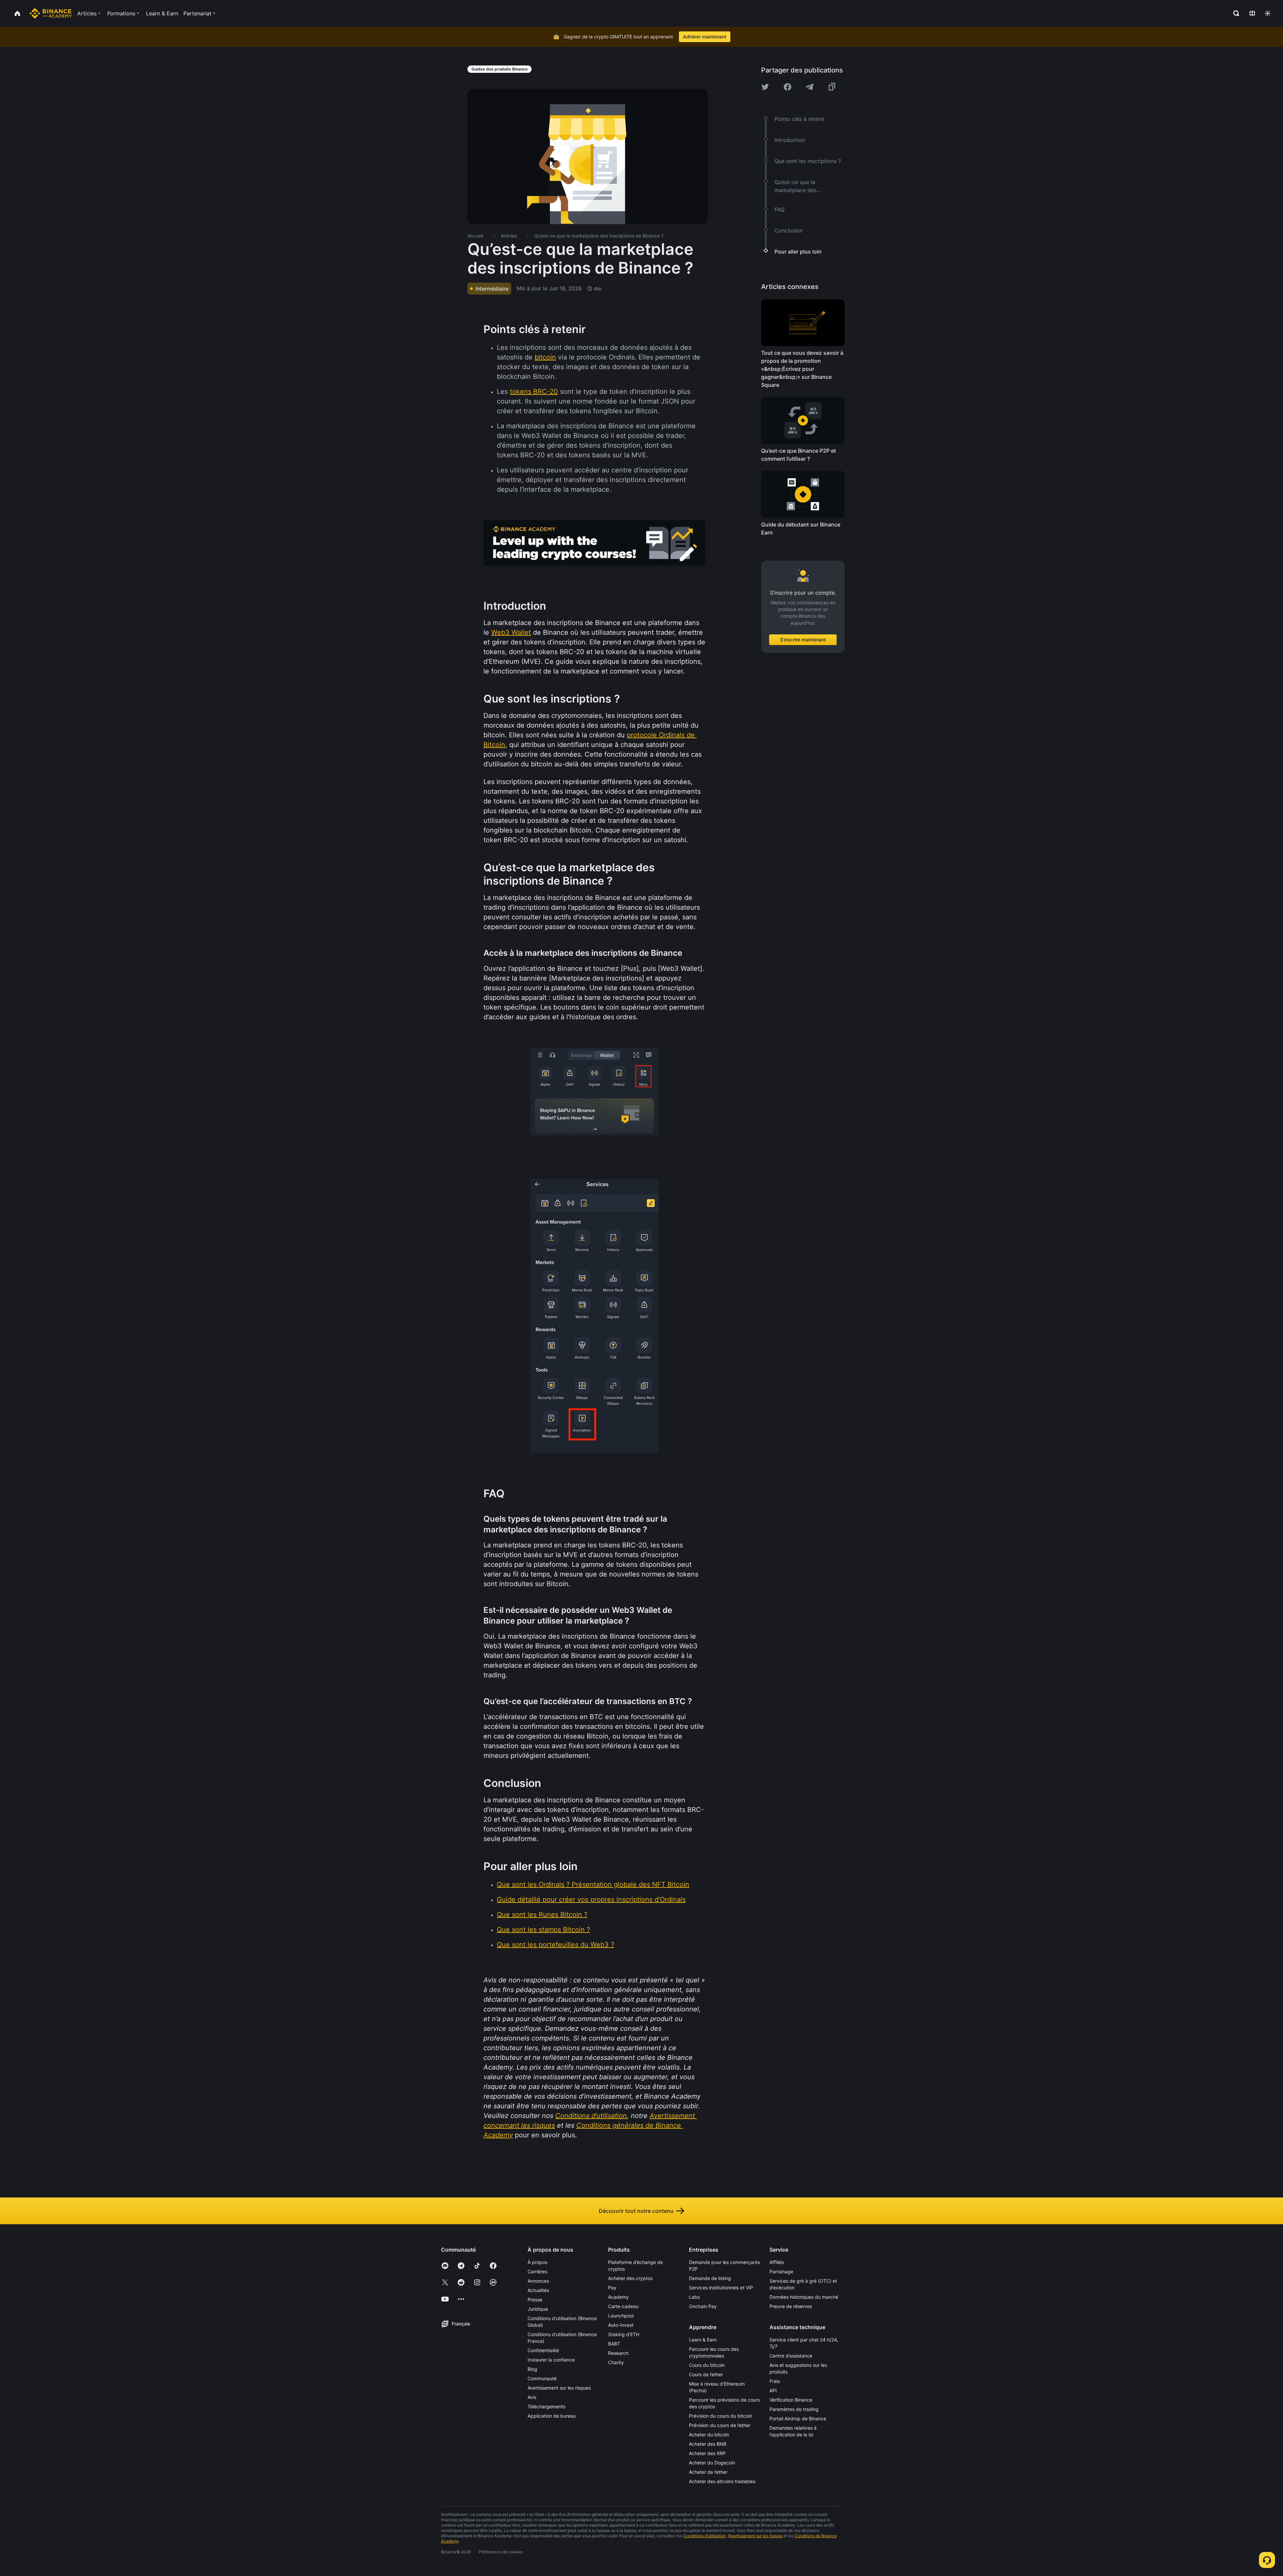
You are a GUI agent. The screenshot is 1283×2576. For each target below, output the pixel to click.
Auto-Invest (621, 2325)
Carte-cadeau (623, 2306)
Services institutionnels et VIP (721, 2288)
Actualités (538, 2290)
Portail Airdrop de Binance (798, 2418)
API (773, 2390)
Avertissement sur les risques (559, 2388)
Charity (616, 2362)
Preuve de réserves (791, 2306)
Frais (775, 2381)
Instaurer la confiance (551, 2360)
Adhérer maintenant (705, 37)
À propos (537, 2262)
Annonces (538, 2281)
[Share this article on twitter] (765, 87)
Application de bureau (552, 2416)
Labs (694, 2297)
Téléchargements (546, 2406)
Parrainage (781, 2271)
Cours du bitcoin (707, 2365)
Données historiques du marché (804, 2297)
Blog (532, 2369)
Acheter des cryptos (630, 2278)
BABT (614, 2344)
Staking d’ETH (624, 2334)
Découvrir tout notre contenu (636, 2211)
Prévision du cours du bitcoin (721, 2416)
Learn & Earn (703, 2340)
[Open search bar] (1234, 13)
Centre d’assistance (791, 2356)
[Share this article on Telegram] (810, 87)
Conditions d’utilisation (705, 2536)
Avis (532, 2397)
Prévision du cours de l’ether (720, 2425)
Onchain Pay (703, 2306)
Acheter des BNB (708, 2444)
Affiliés (777, 2262)
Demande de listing (710, 2278)
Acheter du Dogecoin (712, 2463)
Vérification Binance (791, 2400)
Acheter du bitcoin (709, 2435)
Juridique (538, 2309)
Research (618, 2353)
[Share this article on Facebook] (788, 87)
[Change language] (1252, 13)
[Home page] (51, 13)
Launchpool (621, 2316)
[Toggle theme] (1268, 13)
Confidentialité (543, 2350)
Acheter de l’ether (708, 2472)
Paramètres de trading (794, 2409)
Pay (612, 2288)
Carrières (537, 2271)
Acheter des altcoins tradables (722, 2481)
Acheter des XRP (707, 2453)
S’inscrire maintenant (803, 640)
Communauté (542, 2378)
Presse (535, 2300)
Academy (618, 2297)
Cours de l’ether (706, 2374)
